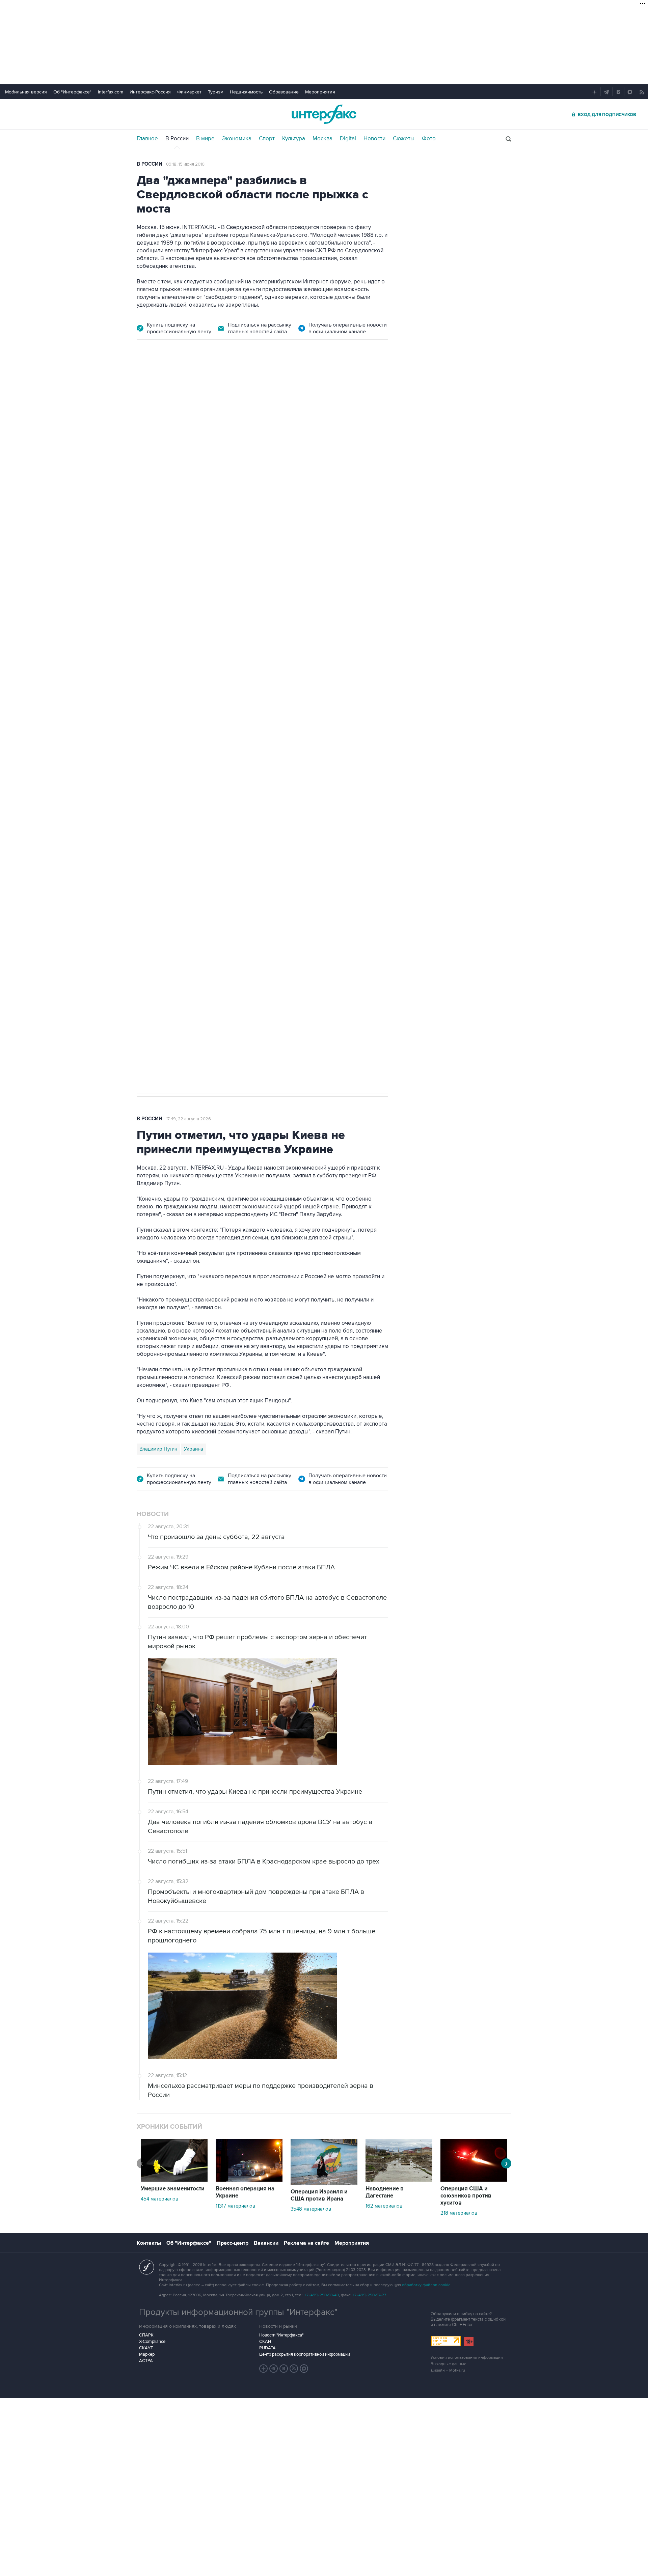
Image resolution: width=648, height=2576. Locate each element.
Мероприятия (320, 92)
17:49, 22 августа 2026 (188, 1119)
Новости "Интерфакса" (281, 2335)
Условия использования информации (467, 2358)
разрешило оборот (252, 536)
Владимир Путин (158, 1449)
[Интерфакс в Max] (304, 2369)
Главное (147, 139)
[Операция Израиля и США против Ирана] (324, 2183)
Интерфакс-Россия (150, 92)
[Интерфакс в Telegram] (274, 2369)
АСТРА (146, 2361)
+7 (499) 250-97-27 (369, 2295)
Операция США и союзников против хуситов (466, 2196)
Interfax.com (111, 92)
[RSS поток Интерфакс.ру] (294, 2369)
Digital (348, 139)
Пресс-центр (233, 2243)
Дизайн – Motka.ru (448, 2370)
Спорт (267, 139)
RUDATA (267, 2348)
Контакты (149, 2243)
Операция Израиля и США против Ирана (319, 2195)
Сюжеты (404, 139)
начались (180, 598)
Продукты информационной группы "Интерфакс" (238, 2312)
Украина (194, 1449)
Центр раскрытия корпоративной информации (305, 2354)
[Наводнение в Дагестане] (399, 2180)
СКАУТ (146, 2348)
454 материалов (159, 2199)
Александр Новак (160, 785)
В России (177, 139)
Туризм (216, 92)
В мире (205, 139)
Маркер (147, 2354)
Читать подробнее (346, 581)
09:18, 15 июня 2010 (185, 164)
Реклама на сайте (306, 2243)
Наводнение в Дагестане (385, 2192)
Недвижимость (246, 92)
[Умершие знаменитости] (174, 2180)
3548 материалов (311, 2209)
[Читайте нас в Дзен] (264, 2369)
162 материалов (384, 2206)
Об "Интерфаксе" (72, 92)
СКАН (265, 2342)
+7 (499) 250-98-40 (322, 2295)
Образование (284, 92)
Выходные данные (449, 2364)
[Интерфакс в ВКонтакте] (284, 2369)
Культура (294, 139)
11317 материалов (235, 2206)
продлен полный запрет (264, 737)
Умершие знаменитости (173, 2189)
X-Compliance (152, 2342)
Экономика (237, 139)
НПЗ (193, 785)
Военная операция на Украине (245, 2192)
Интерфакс (324, 114)
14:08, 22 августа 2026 (195, 387)
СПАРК (146, 2335)
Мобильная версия (26, 92)
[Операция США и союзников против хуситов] (474, 2180)
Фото (429, 139)
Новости (374, 139)
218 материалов (459, 2213)
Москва (322, 139)
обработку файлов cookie (426, 2285)
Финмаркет (189, 92)
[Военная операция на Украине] (249, 2180)
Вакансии (266, 2243)
